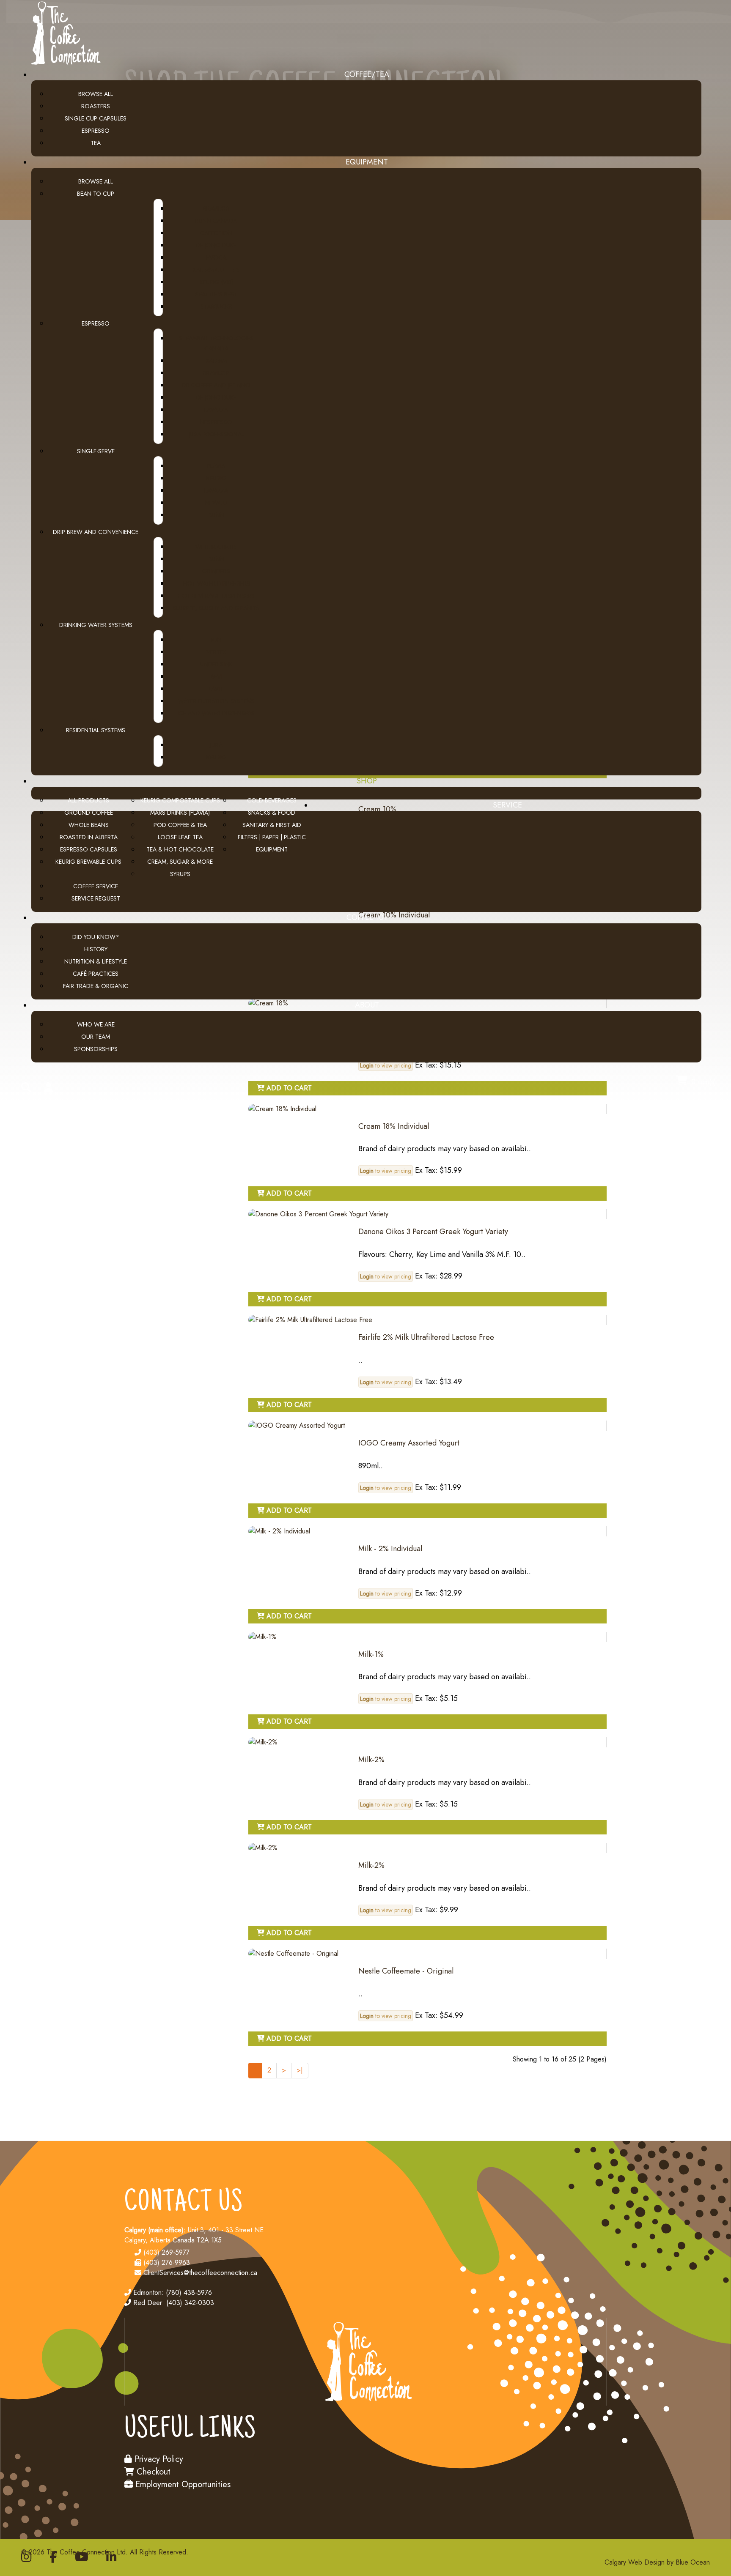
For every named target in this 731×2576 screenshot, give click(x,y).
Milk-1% (371, 1654)
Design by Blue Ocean (677, 2562)
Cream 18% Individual (394, 1126)
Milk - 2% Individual (390, 1549)
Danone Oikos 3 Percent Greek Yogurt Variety (433, 1232)
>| (300, 2070)
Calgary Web (623, 2562)
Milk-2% (371, 1760)
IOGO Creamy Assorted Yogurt (409, 1443)
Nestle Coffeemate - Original (406, 1971)
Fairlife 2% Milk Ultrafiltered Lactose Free (426, 1337)
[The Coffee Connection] (63, 64)
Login (367, 1171)
